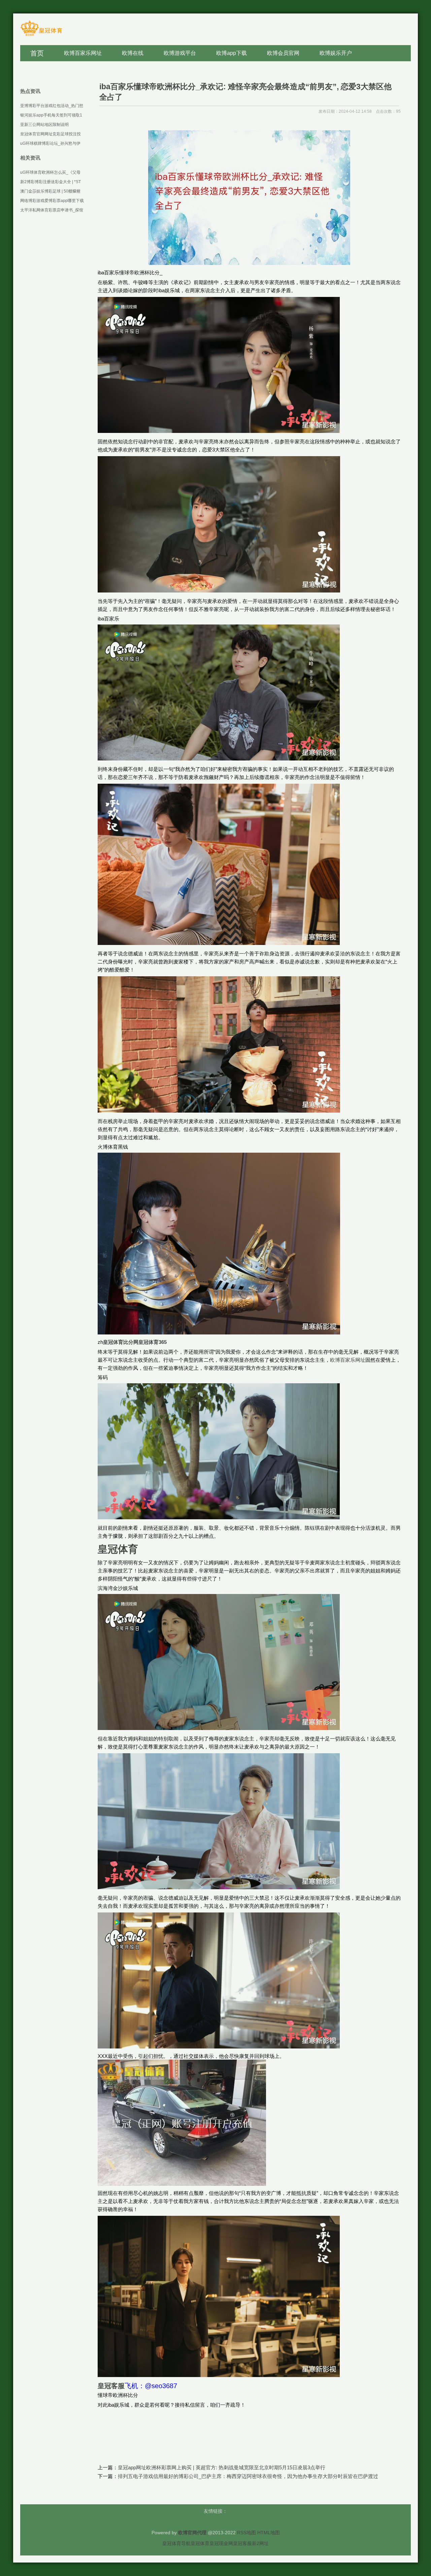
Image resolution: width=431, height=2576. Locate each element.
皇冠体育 (200, 2543)
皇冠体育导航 (176, 2543)
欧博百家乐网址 (348, 1360)
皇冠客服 (242, 2543)
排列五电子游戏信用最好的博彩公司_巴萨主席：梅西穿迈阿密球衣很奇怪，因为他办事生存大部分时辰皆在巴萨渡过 (248, 2476)
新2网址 (260, 2543)
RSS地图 (246, 2533)
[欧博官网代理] (41, 36)
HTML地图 (269, 2533)
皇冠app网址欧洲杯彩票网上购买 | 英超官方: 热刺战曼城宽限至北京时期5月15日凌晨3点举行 (222, 2467)
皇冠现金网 (221, 2543)
